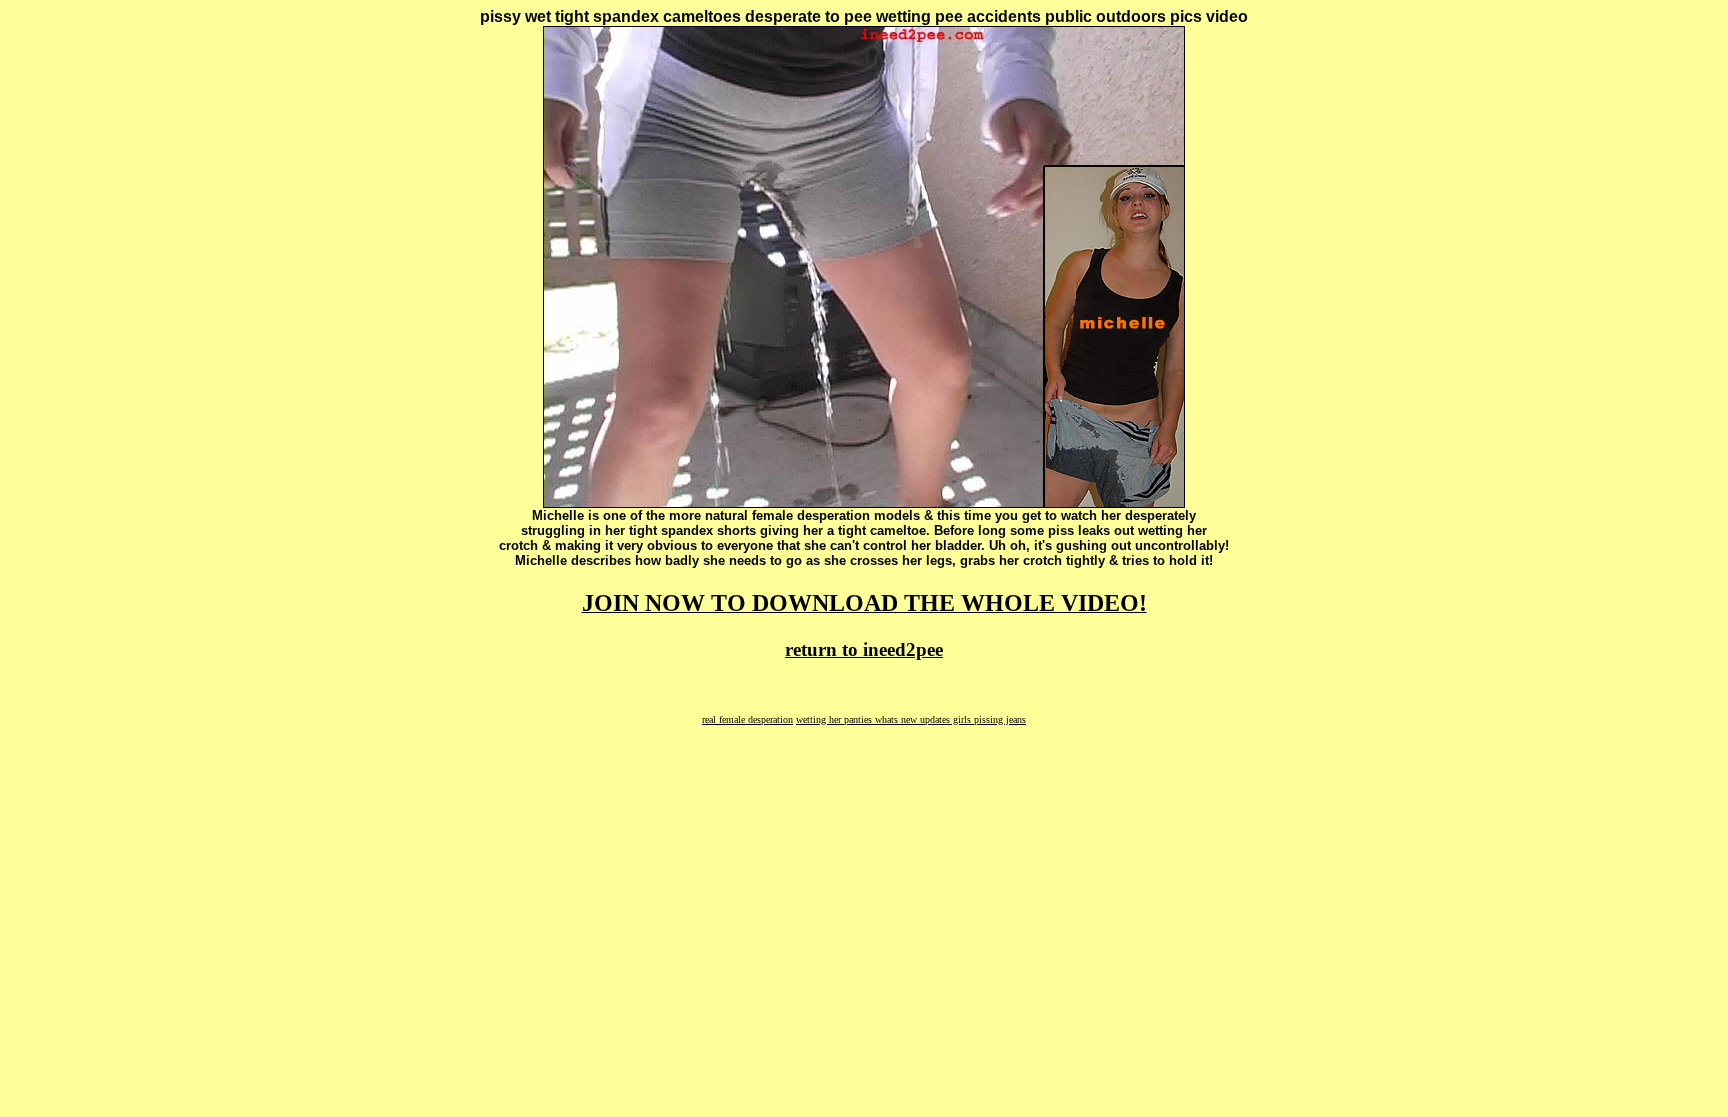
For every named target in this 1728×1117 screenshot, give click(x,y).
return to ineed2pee (864, 649)
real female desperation (747, 719)
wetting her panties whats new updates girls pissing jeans (911, 719)
